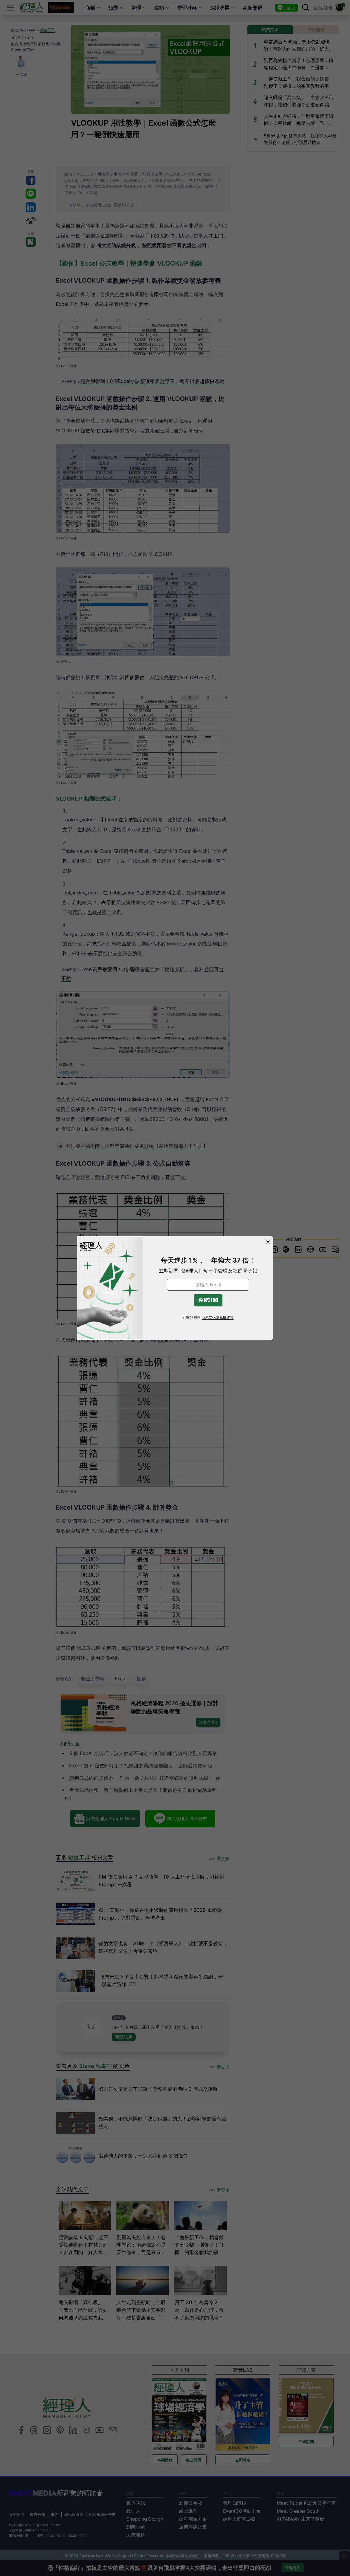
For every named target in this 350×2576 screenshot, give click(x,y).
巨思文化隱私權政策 (218, 1317)
